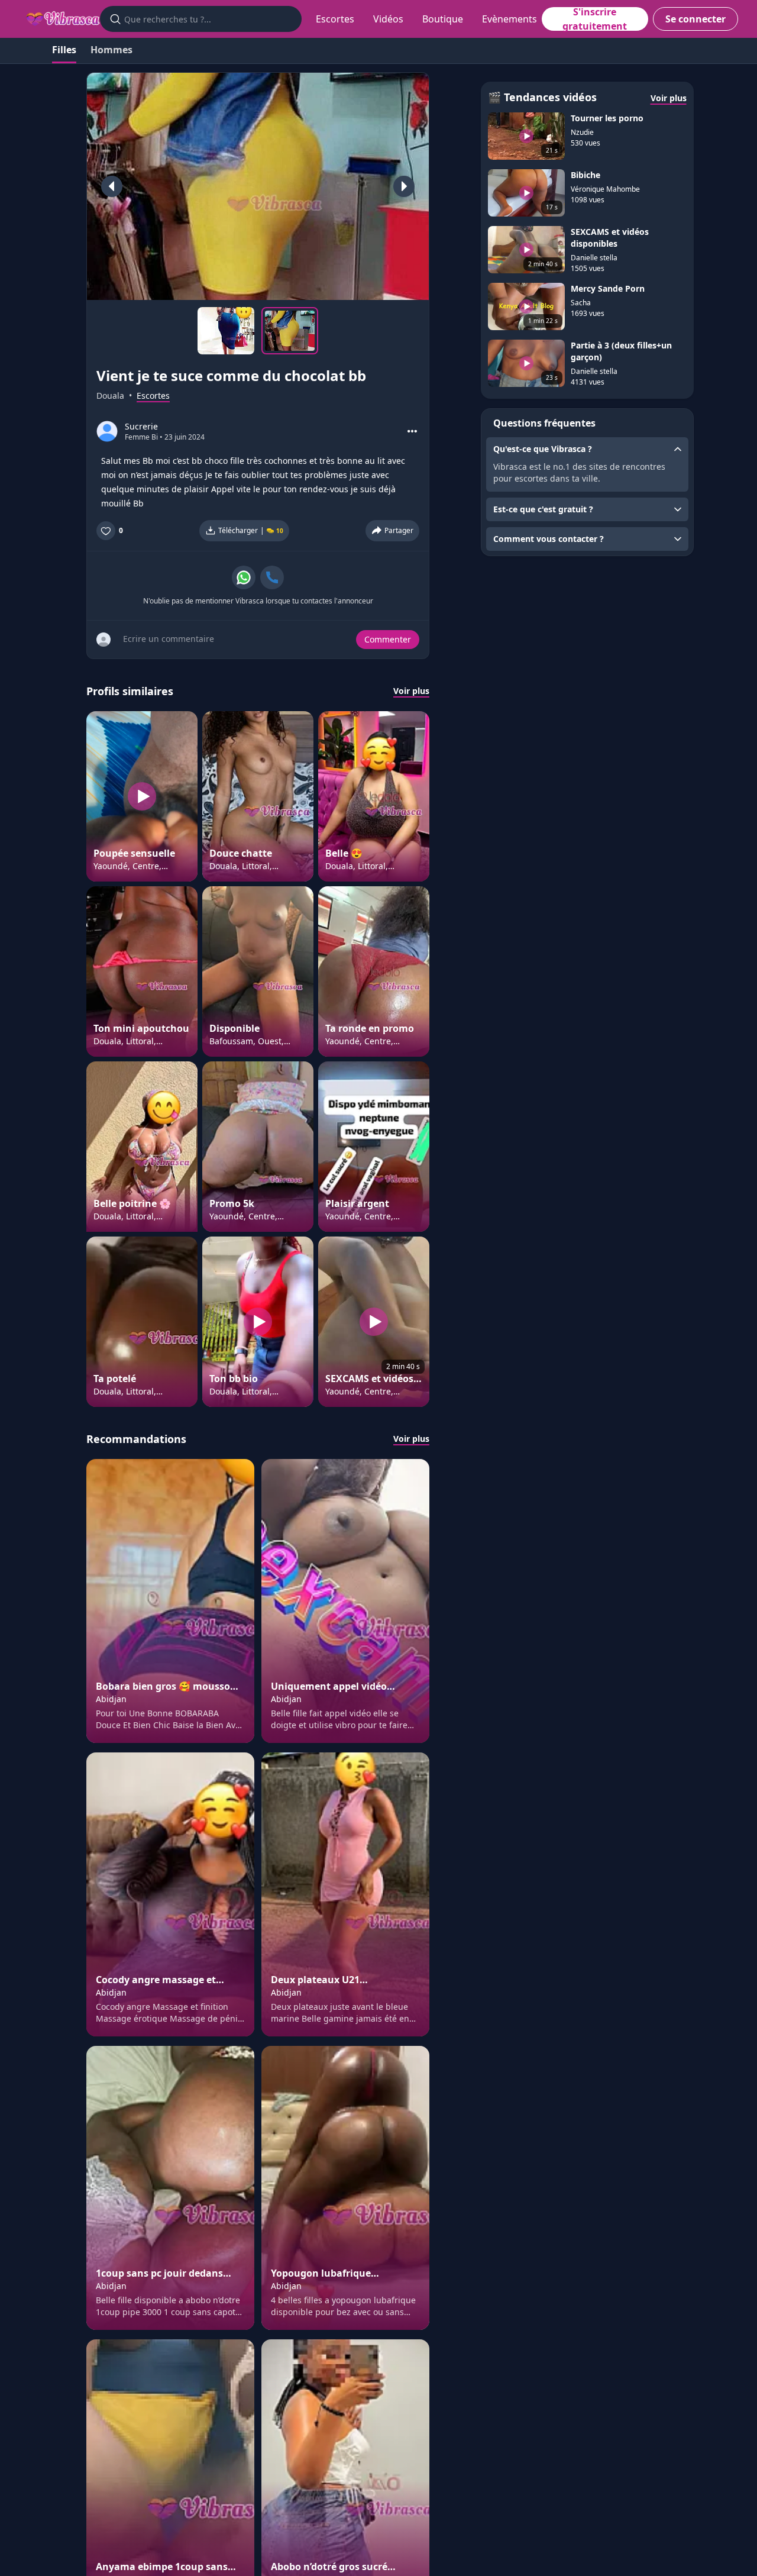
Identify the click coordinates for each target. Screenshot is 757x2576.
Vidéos (388, 19)
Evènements (509, 19)
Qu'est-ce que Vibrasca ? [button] (543, 449)
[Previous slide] (112, 186)
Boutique (443, 19)
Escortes (335, 19)
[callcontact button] (272, 577)
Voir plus (411, 691)
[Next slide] (404, 186)
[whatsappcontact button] (244, 577)
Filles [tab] (64, 50)
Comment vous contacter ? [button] (549, 539)
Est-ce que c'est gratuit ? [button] (543, 509)
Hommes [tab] (111, 50)
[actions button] (412, 431)
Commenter (388, 639)
